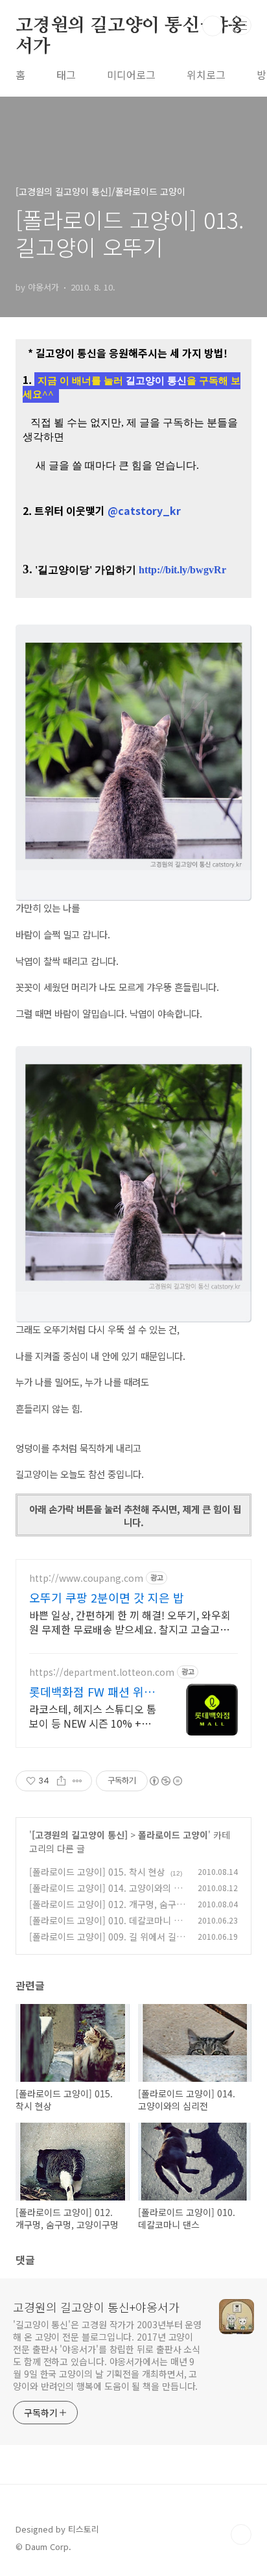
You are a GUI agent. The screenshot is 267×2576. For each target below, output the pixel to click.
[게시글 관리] (77, 1781)
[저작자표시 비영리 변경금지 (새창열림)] (165, 1781)
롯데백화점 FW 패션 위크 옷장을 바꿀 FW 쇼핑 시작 (94, 1691)
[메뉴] (242, 25)
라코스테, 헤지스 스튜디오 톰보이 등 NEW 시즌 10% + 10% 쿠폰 (93, 1716)
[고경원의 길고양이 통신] (80, 1835)
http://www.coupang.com (86, 1578)
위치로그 (206, 75)
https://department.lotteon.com (102, 1672)
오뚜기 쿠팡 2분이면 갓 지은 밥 (107, 1597)
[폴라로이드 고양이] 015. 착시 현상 (97, 1872)
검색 (213, 26)
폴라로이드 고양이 (173, 1835)
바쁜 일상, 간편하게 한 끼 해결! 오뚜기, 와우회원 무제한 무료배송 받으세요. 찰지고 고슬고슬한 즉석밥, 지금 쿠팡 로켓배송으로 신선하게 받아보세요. (131, 1622)
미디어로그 (131, 75)
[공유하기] (61, 1781)
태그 (66, 75)
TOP (241, 2534)
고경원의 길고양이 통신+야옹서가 (131, 27)
